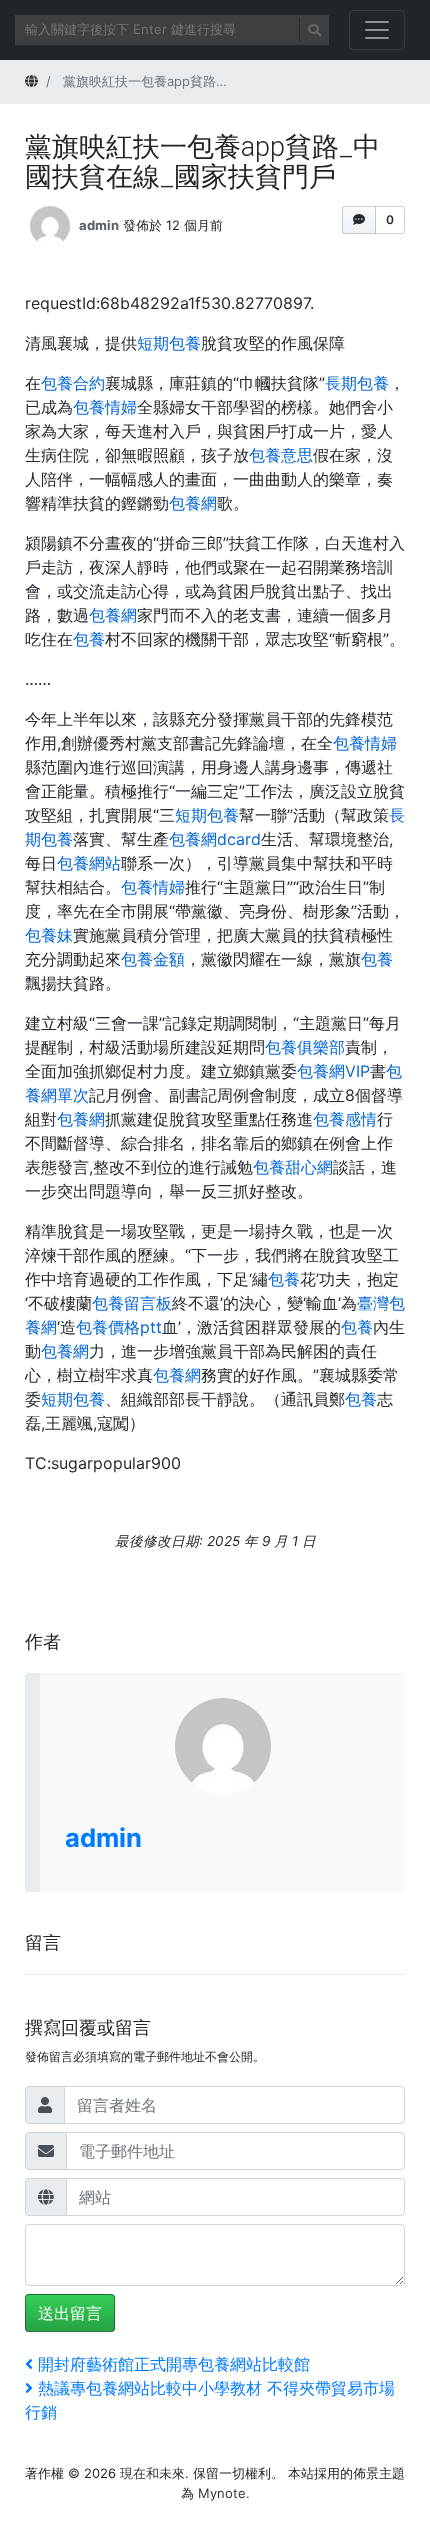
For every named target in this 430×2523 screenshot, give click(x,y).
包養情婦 (105, 407)
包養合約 (73, 383)
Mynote (222, 2493)
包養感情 (345, 1119)
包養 (89, 639)
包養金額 (153, 959)
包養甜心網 (293, 1167)
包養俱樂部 (305, 1047)
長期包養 (357, 383)
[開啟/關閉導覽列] (377, 30)
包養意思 (281, 455)
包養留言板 (132, 1303)
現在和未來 (152, 2473)
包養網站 (89, 863)
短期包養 (169, 343)
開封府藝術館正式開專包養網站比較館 (173, 2364)
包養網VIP (333, 1071)
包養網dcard (215, 839)
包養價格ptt (119, 1327)
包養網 (193, 503)
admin (99, 224)
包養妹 (49, 935)
